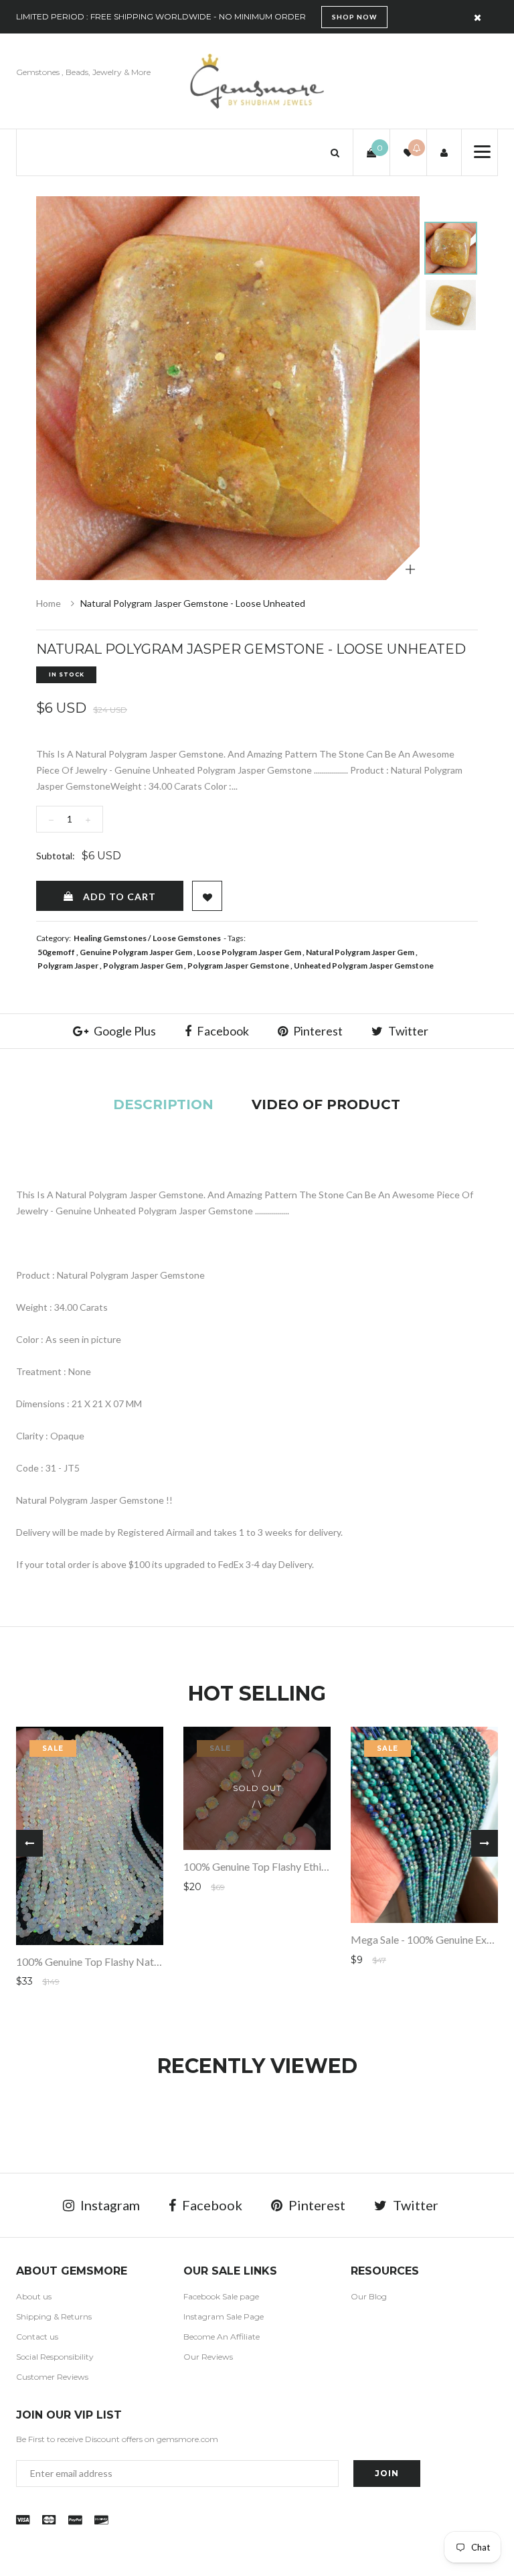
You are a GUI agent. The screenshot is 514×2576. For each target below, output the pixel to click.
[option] (228, 388)
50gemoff (56, 952)
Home (49, 603)
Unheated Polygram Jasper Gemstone (364, 965)
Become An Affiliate (222, 2337)
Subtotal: (56, 856)
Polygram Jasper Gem (143, 965)
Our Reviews (208, 2357)
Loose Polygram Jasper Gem (249, 952)
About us (34, 2296)
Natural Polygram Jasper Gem (360, 952)
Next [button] (485, 1843)
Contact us (37, 2337)
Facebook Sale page (221, 2296)
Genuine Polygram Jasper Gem (136, 952)
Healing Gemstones (110, 938)
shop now (354, 17)
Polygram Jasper (68, 965)
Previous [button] (29, 1843)
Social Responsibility (55, 2357)
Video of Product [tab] (326, 1104)
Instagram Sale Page (224, 2316)
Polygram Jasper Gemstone (238, 965)
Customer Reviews (52, 2377)
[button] (335, 152)
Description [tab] (163, 1104)
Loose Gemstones (187, 938)
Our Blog (369, 2296)
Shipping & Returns (54, 2316)
